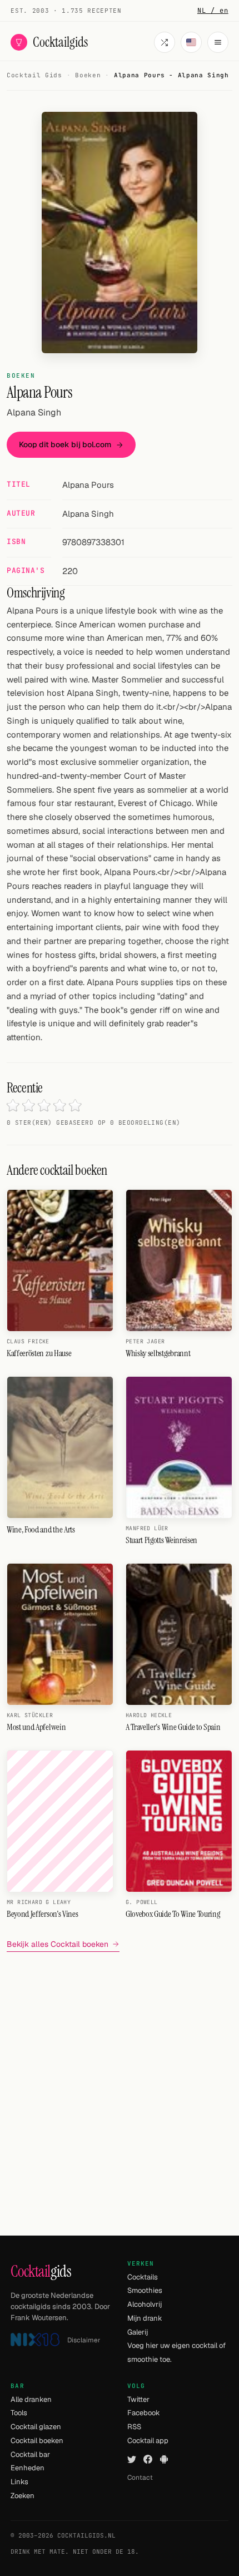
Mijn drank (145, 2318)
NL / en (213, 11)
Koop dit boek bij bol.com (65, 444)
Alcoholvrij (145, 2304)
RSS (134, 2427)
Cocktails (143, 2277)
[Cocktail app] (164, 2459)
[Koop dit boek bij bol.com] (120, 233)
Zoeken (23, 2496)
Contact (140, 2478)
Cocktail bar (30, 2454)
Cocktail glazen (36, 2427)
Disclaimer (84, 2340)
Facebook (144, 2413)
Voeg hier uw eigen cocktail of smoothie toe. (176, 2352)
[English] (191, 42)
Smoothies (145, 2290)
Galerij (138, 2332)
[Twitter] (132, 2459)
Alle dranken (31, 2399)
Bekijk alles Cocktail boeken (58, 1944)
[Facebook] (148, 2459)
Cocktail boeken (37, 2441)
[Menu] (218, 42)
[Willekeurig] (165, 42)
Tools (19, 2413)
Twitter (138, 2399)
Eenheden (28, 2468)
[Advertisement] (120, 2080)
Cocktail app (148, 2441)
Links (19, 2482)
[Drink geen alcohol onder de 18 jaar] (35, 2340)
